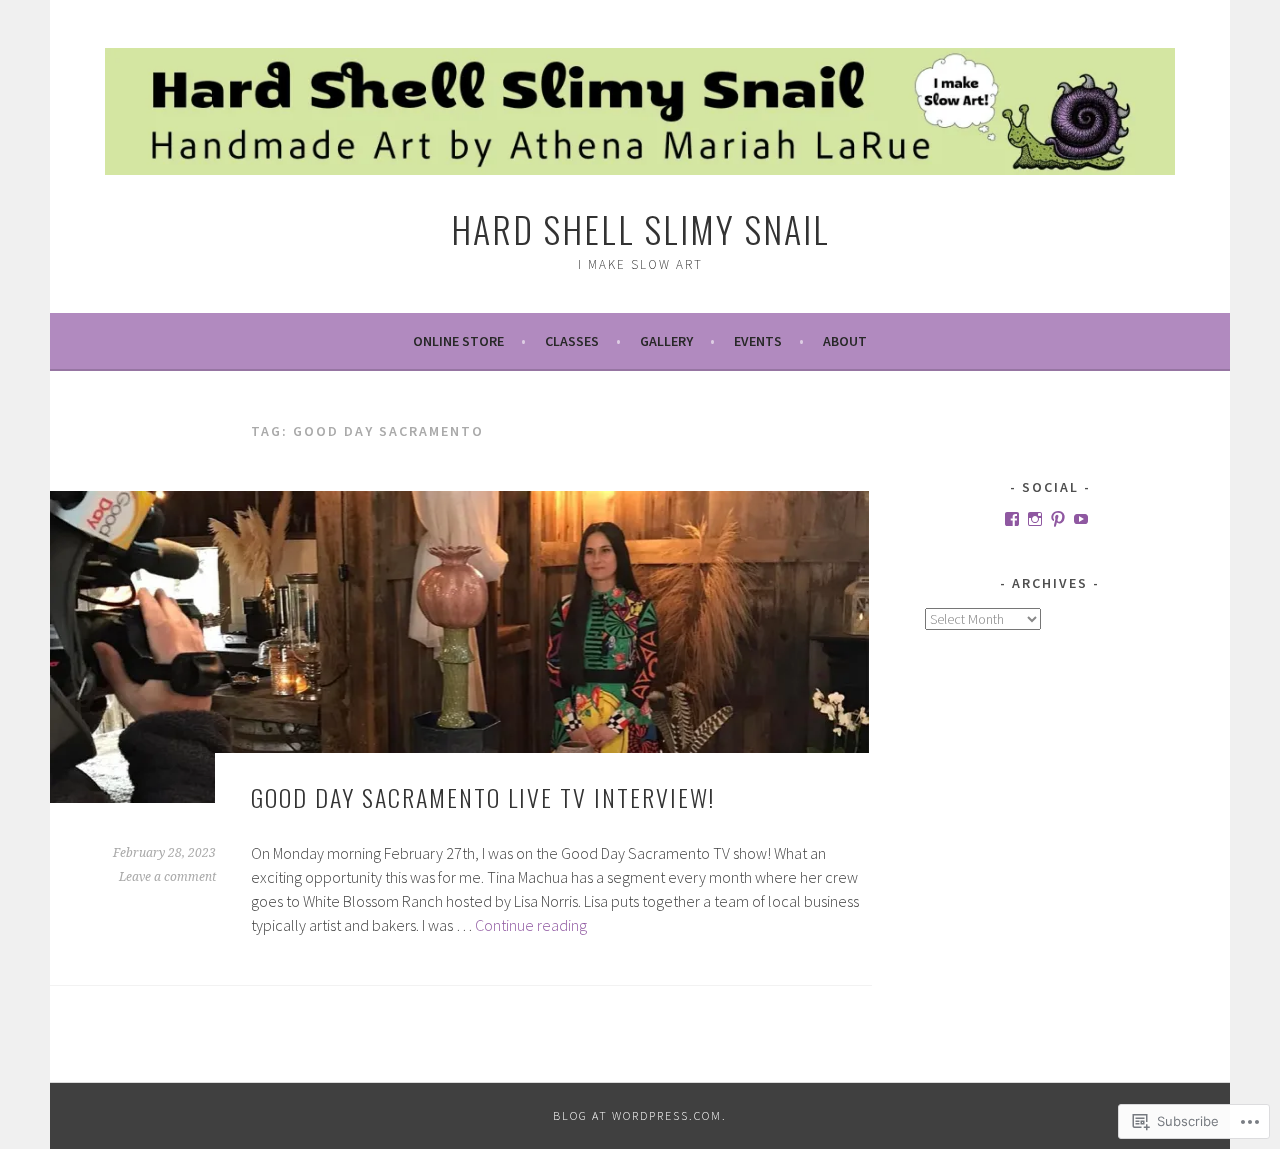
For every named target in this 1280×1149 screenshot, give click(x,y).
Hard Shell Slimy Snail (640, 228)
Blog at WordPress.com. (640, 1115)
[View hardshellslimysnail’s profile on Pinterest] (1058, 519)
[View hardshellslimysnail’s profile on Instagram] (1035, 519)
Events (758, 341)
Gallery (666, 341)
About (845, 341)
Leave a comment (167, 877)
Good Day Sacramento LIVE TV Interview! (483, 797)
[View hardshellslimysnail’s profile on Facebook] (1012, 519)
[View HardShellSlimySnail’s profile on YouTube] (1081, 519)
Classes (572, 341)
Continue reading (531, 925)
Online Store (458, 341)
